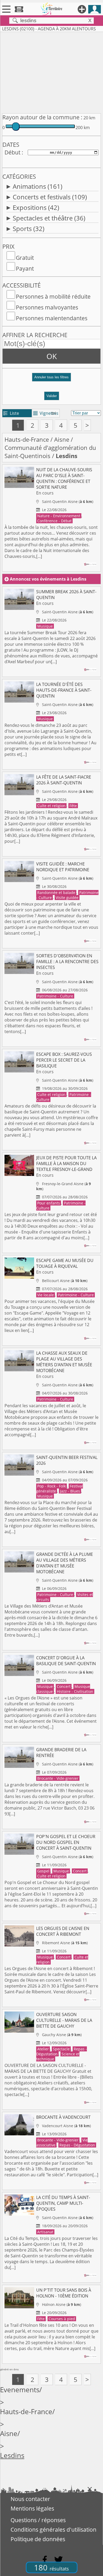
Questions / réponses (38, 2520)
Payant (25, 269)
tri (54, 413)
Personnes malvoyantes (47, 307)
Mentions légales (32, 2508)
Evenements (20, 2390)
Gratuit (25, 258)
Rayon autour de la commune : (42, 117)
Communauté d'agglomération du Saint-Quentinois (50, 452)
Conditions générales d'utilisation (53, 2530)
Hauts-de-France (27, 439)
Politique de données (38, 2539)
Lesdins (12, 2455)
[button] (51, 379)
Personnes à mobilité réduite (53, 296)
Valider (52, 396)
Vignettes (46, 413)
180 (51, 2567)
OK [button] (52, 356)
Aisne (62, 439)
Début (12, 152)
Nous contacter (30, 2499)
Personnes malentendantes (52, 318)
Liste (11, 413)
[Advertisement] (51, 72)
